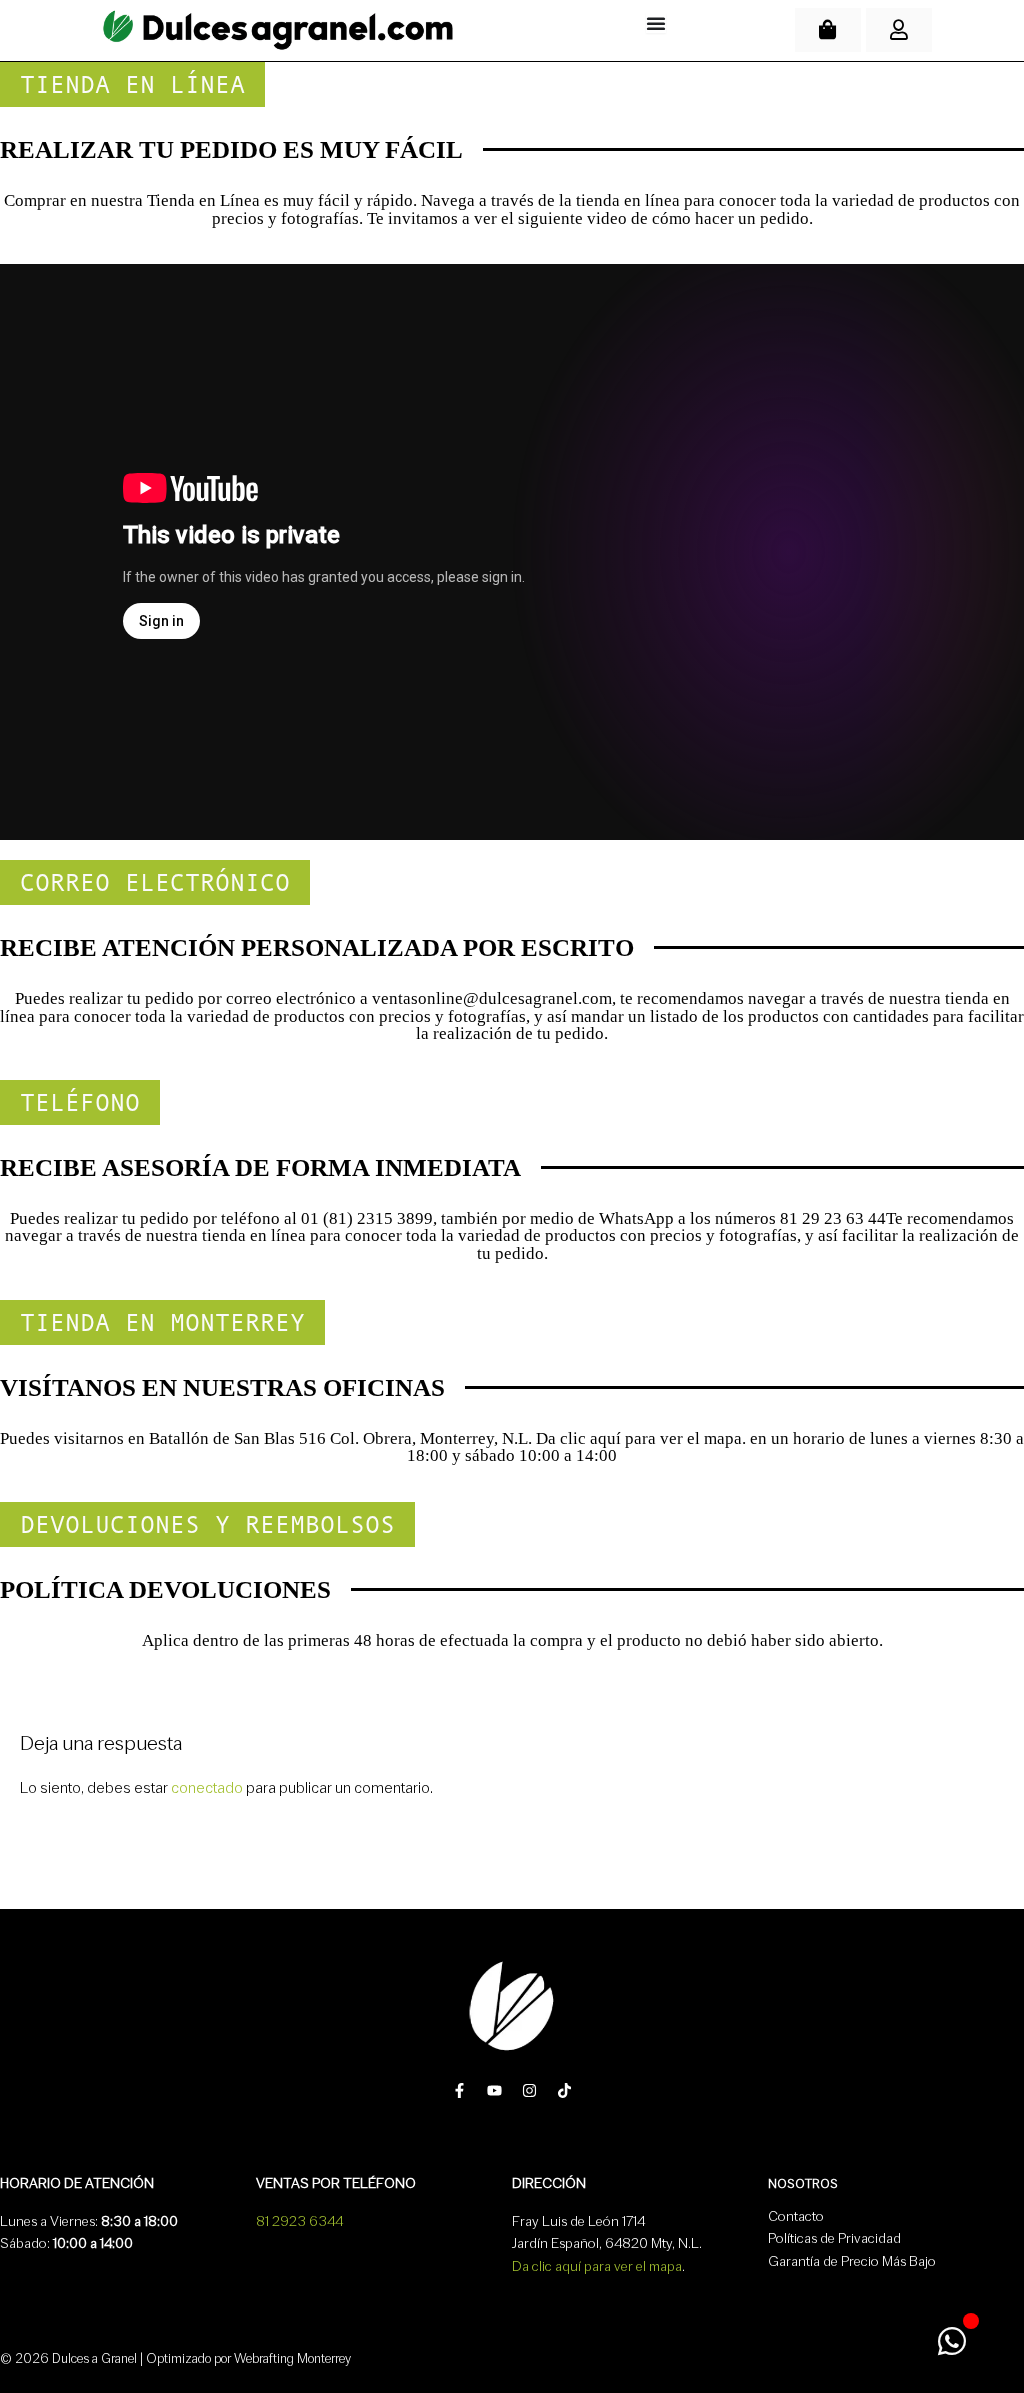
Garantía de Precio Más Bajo (852, 2261)
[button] (132, 84)
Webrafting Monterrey (292, 2358)
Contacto (796, 2216)
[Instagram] (529, 2090)
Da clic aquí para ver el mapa (597, 2266)
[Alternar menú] (656, 23)
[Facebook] (459, 2090)
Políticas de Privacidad (834, 2238)
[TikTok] (564, 2090)
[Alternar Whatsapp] (951, 2340)
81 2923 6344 (299, 2221)
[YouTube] (494, 2090)
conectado (207, 1788)
